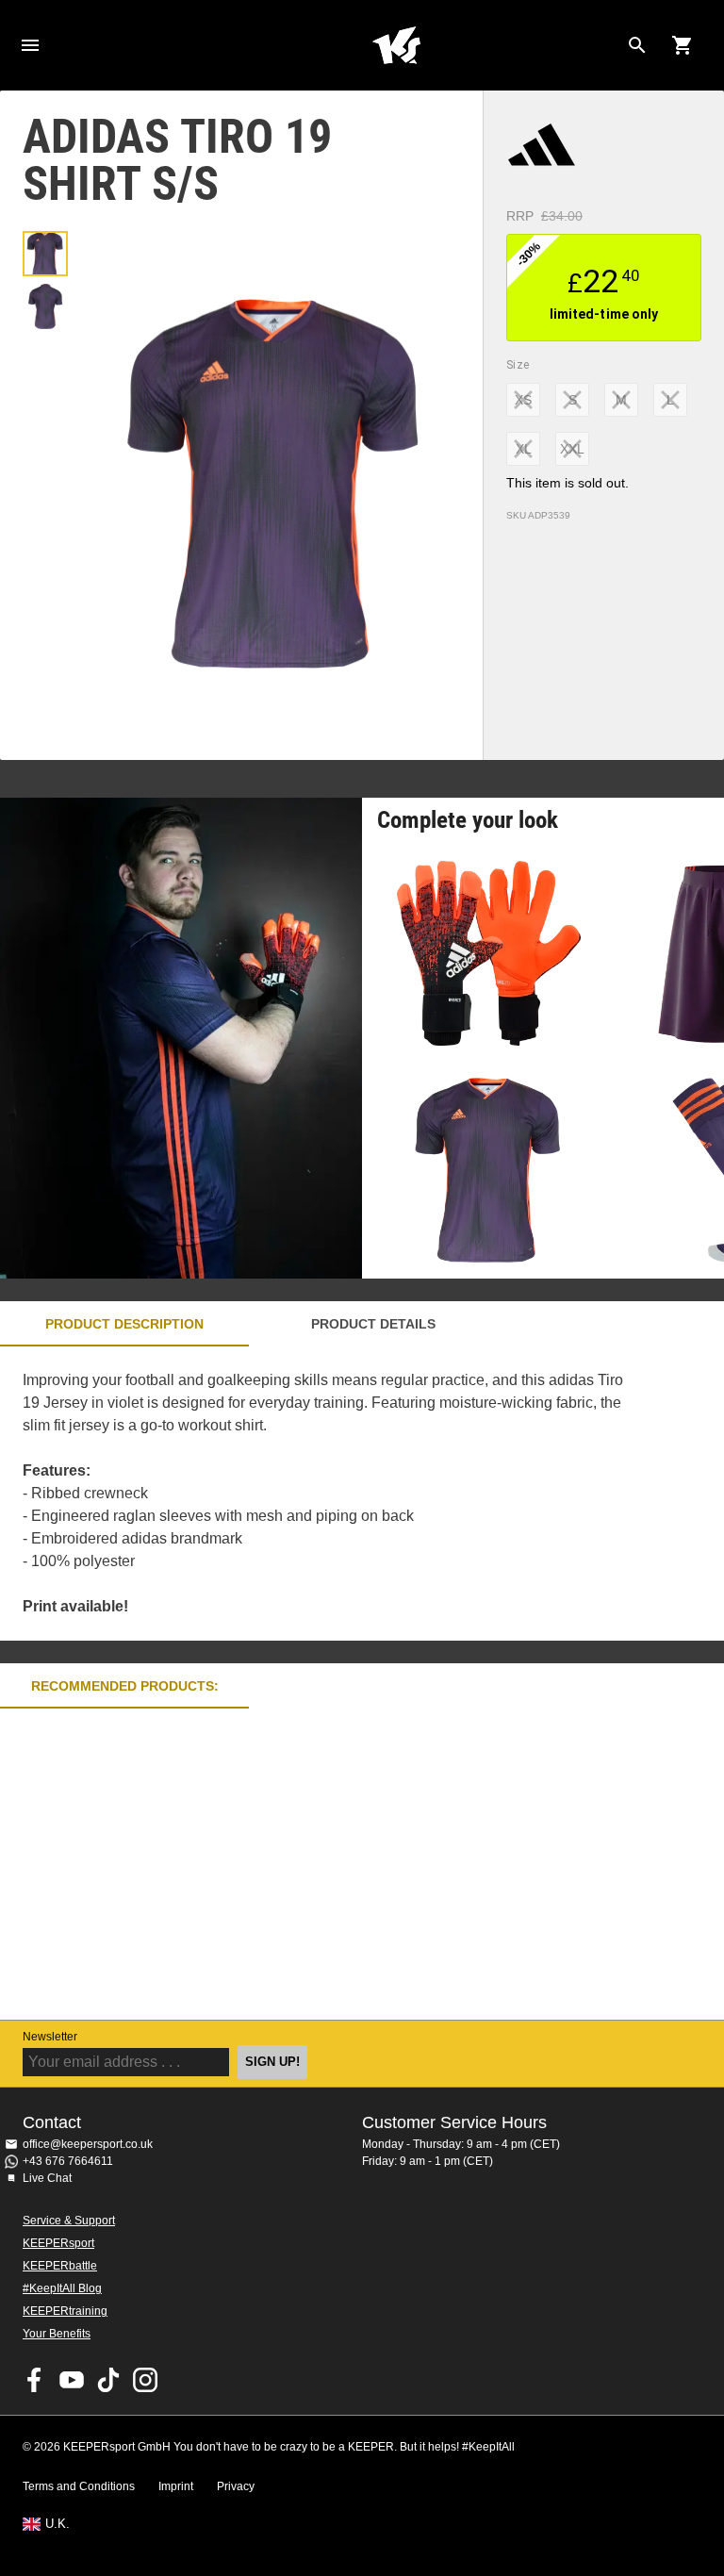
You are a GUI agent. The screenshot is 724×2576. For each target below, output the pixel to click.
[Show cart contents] (683, 45)
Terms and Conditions (79, 2486)
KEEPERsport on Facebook (35, 2380)
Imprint (176, 2486)
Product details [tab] (373, 1324)
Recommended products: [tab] (125, 1686)
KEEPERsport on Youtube (72, 2380)
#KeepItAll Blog (62, 2288)
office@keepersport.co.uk (88, 2144)
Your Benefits (57, 2334)
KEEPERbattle (60, 2266)
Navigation (30, 45)
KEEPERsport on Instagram (145, 2380)
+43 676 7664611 (68, 2161)
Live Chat (47, 2178)
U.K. (58, 2524)
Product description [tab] (124, 1324)
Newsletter (50, 2037)
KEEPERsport (58, 2243)
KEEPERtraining (65, 2311)
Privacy (236, 2486)
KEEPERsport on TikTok (108, 2380)
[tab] (45, 254)
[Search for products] (637, 45)
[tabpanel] (330, 1494)
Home (396, 45)
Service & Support (69, 2221)
